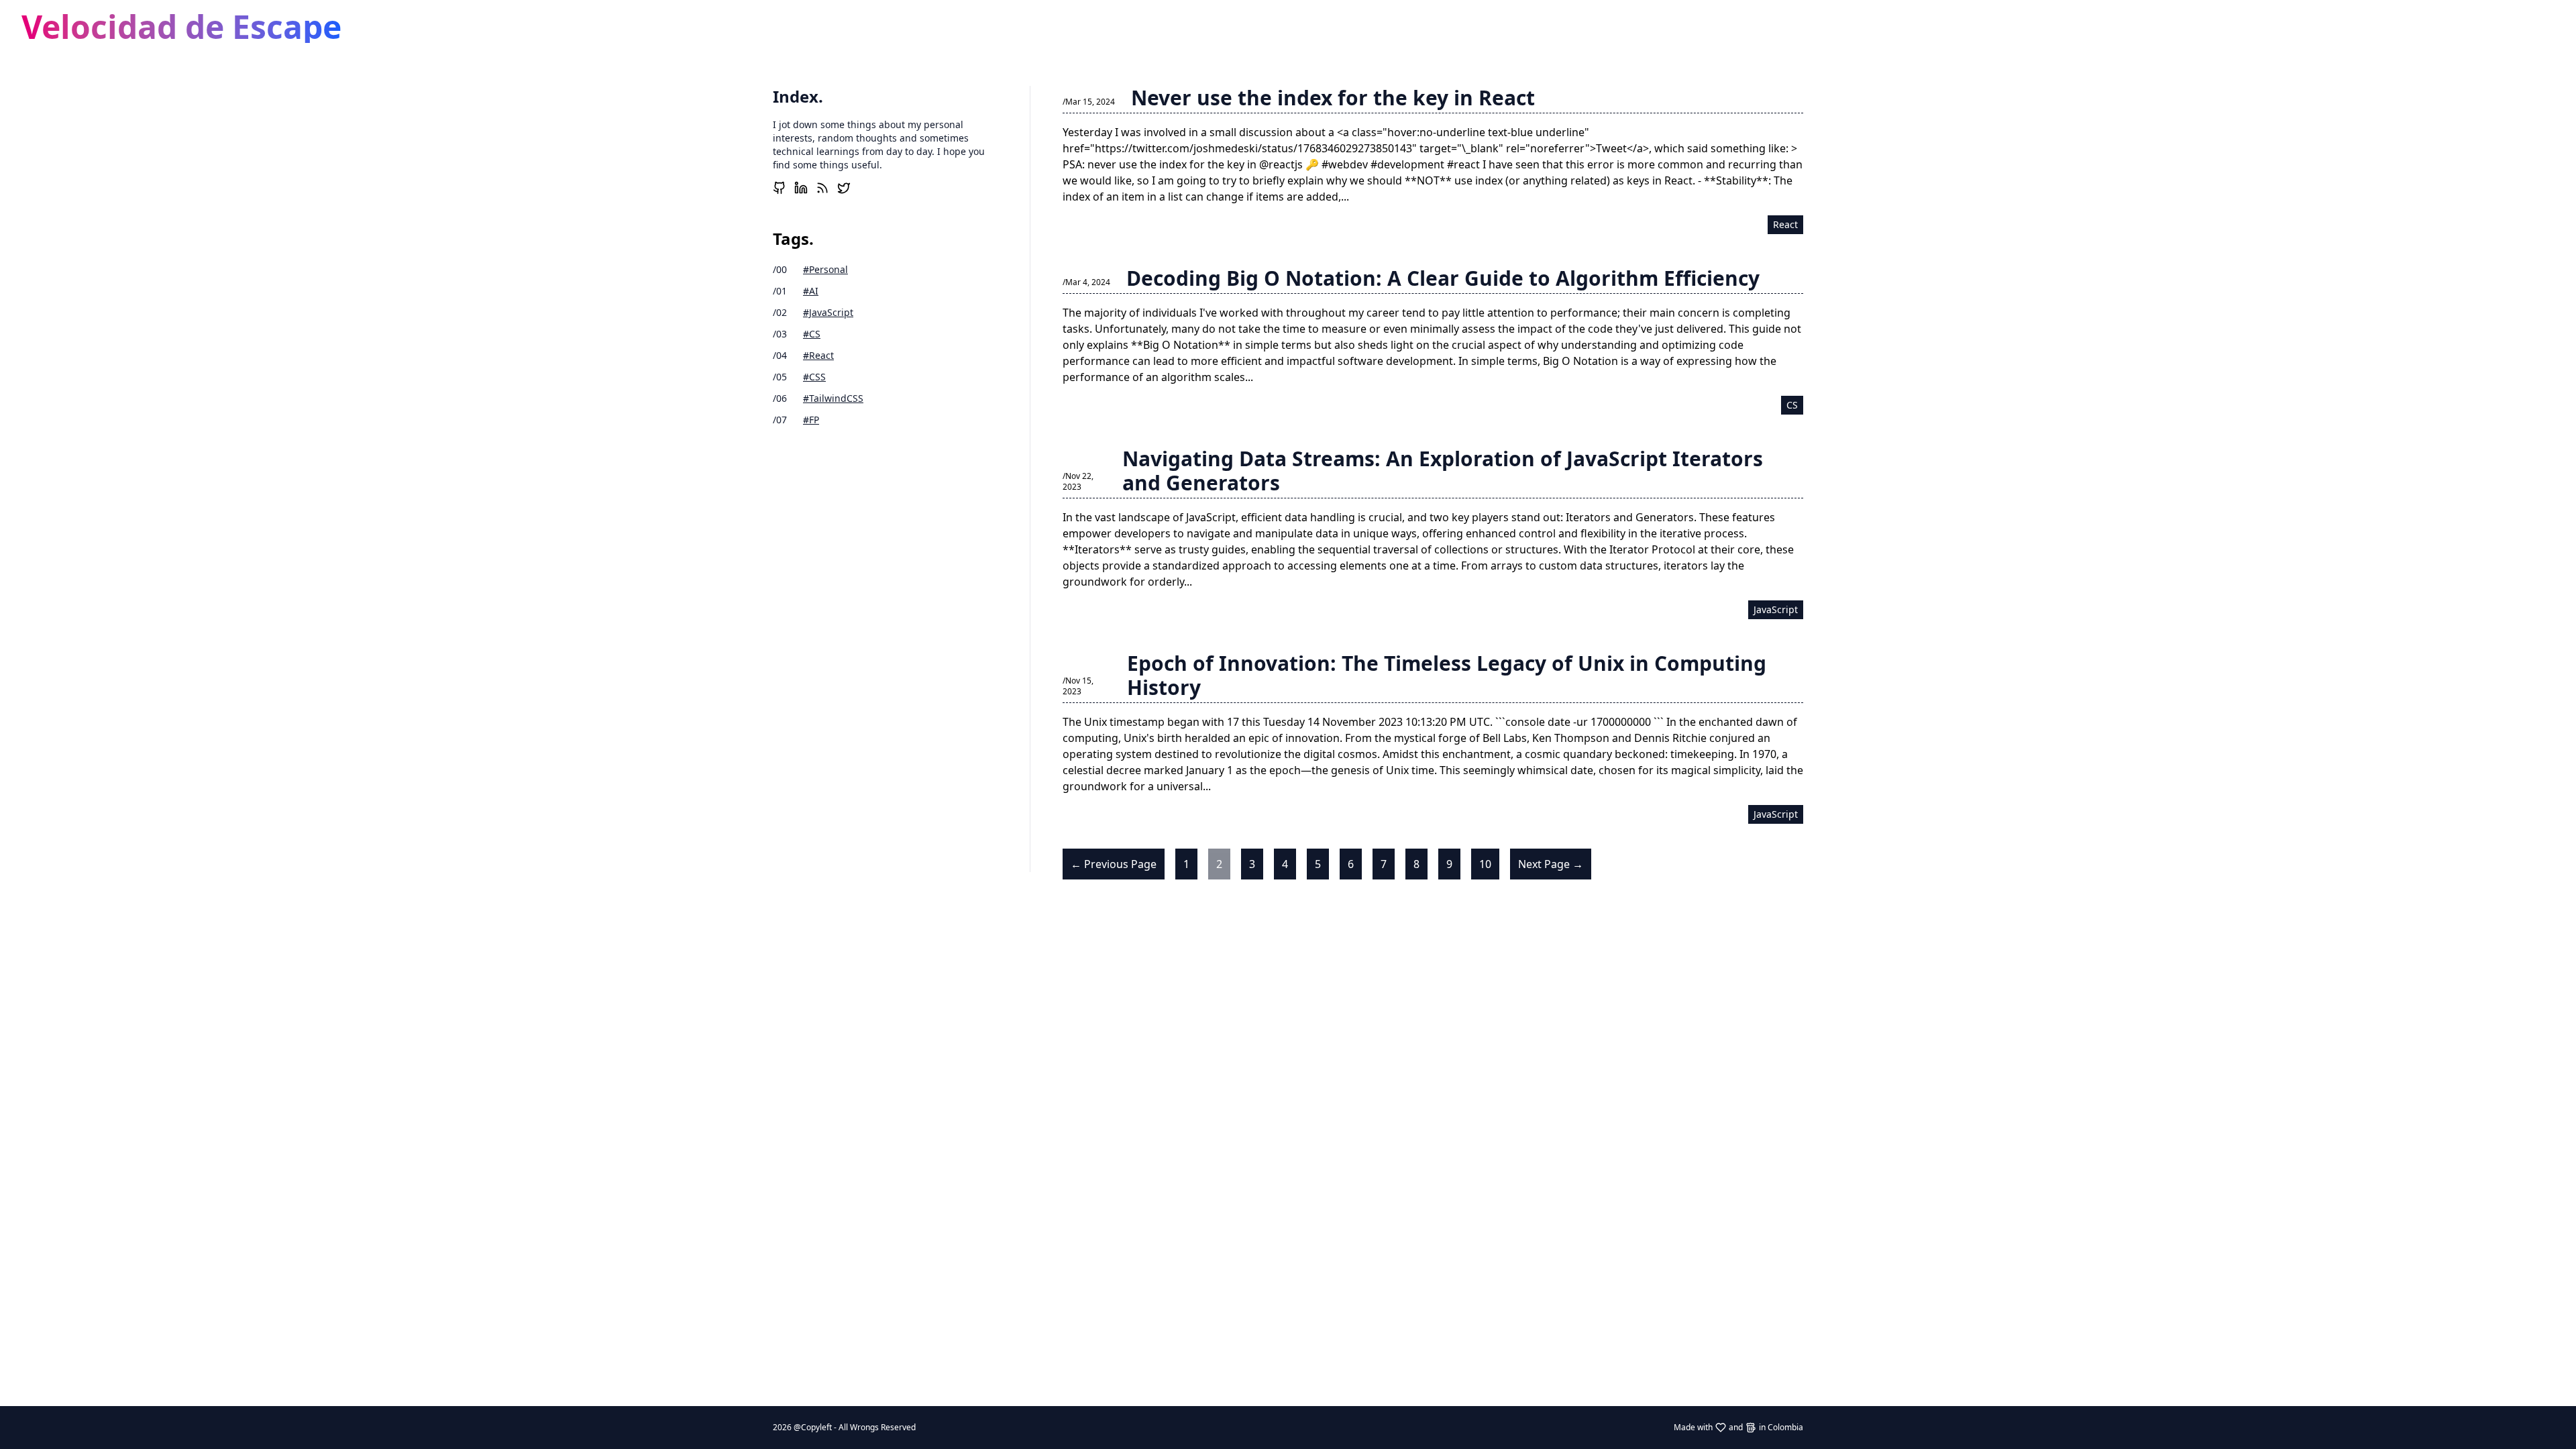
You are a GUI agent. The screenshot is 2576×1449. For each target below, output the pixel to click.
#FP (811, 420)
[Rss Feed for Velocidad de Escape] (822, 188)
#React (818, 355)
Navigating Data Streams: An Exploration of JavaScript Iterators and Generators (1443, 471)
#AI (811, 291)
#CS (812, 334)
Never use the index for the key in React (1333, 98)
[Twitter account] (844, 188)
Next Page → (1551, 864)
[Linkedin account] (801, 188)
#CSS (814, 377)
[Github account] (780, 188)
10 (1485, 864)
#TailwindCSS (833, 398)
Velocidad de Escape (181, 26)
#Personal (825, 269)
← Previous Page (1114, 864)
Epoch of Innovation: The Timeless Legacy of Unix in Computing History (1447, 675)
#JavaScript (828, 312)
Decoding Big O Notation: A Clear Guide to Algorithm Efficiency (1443, 278)
